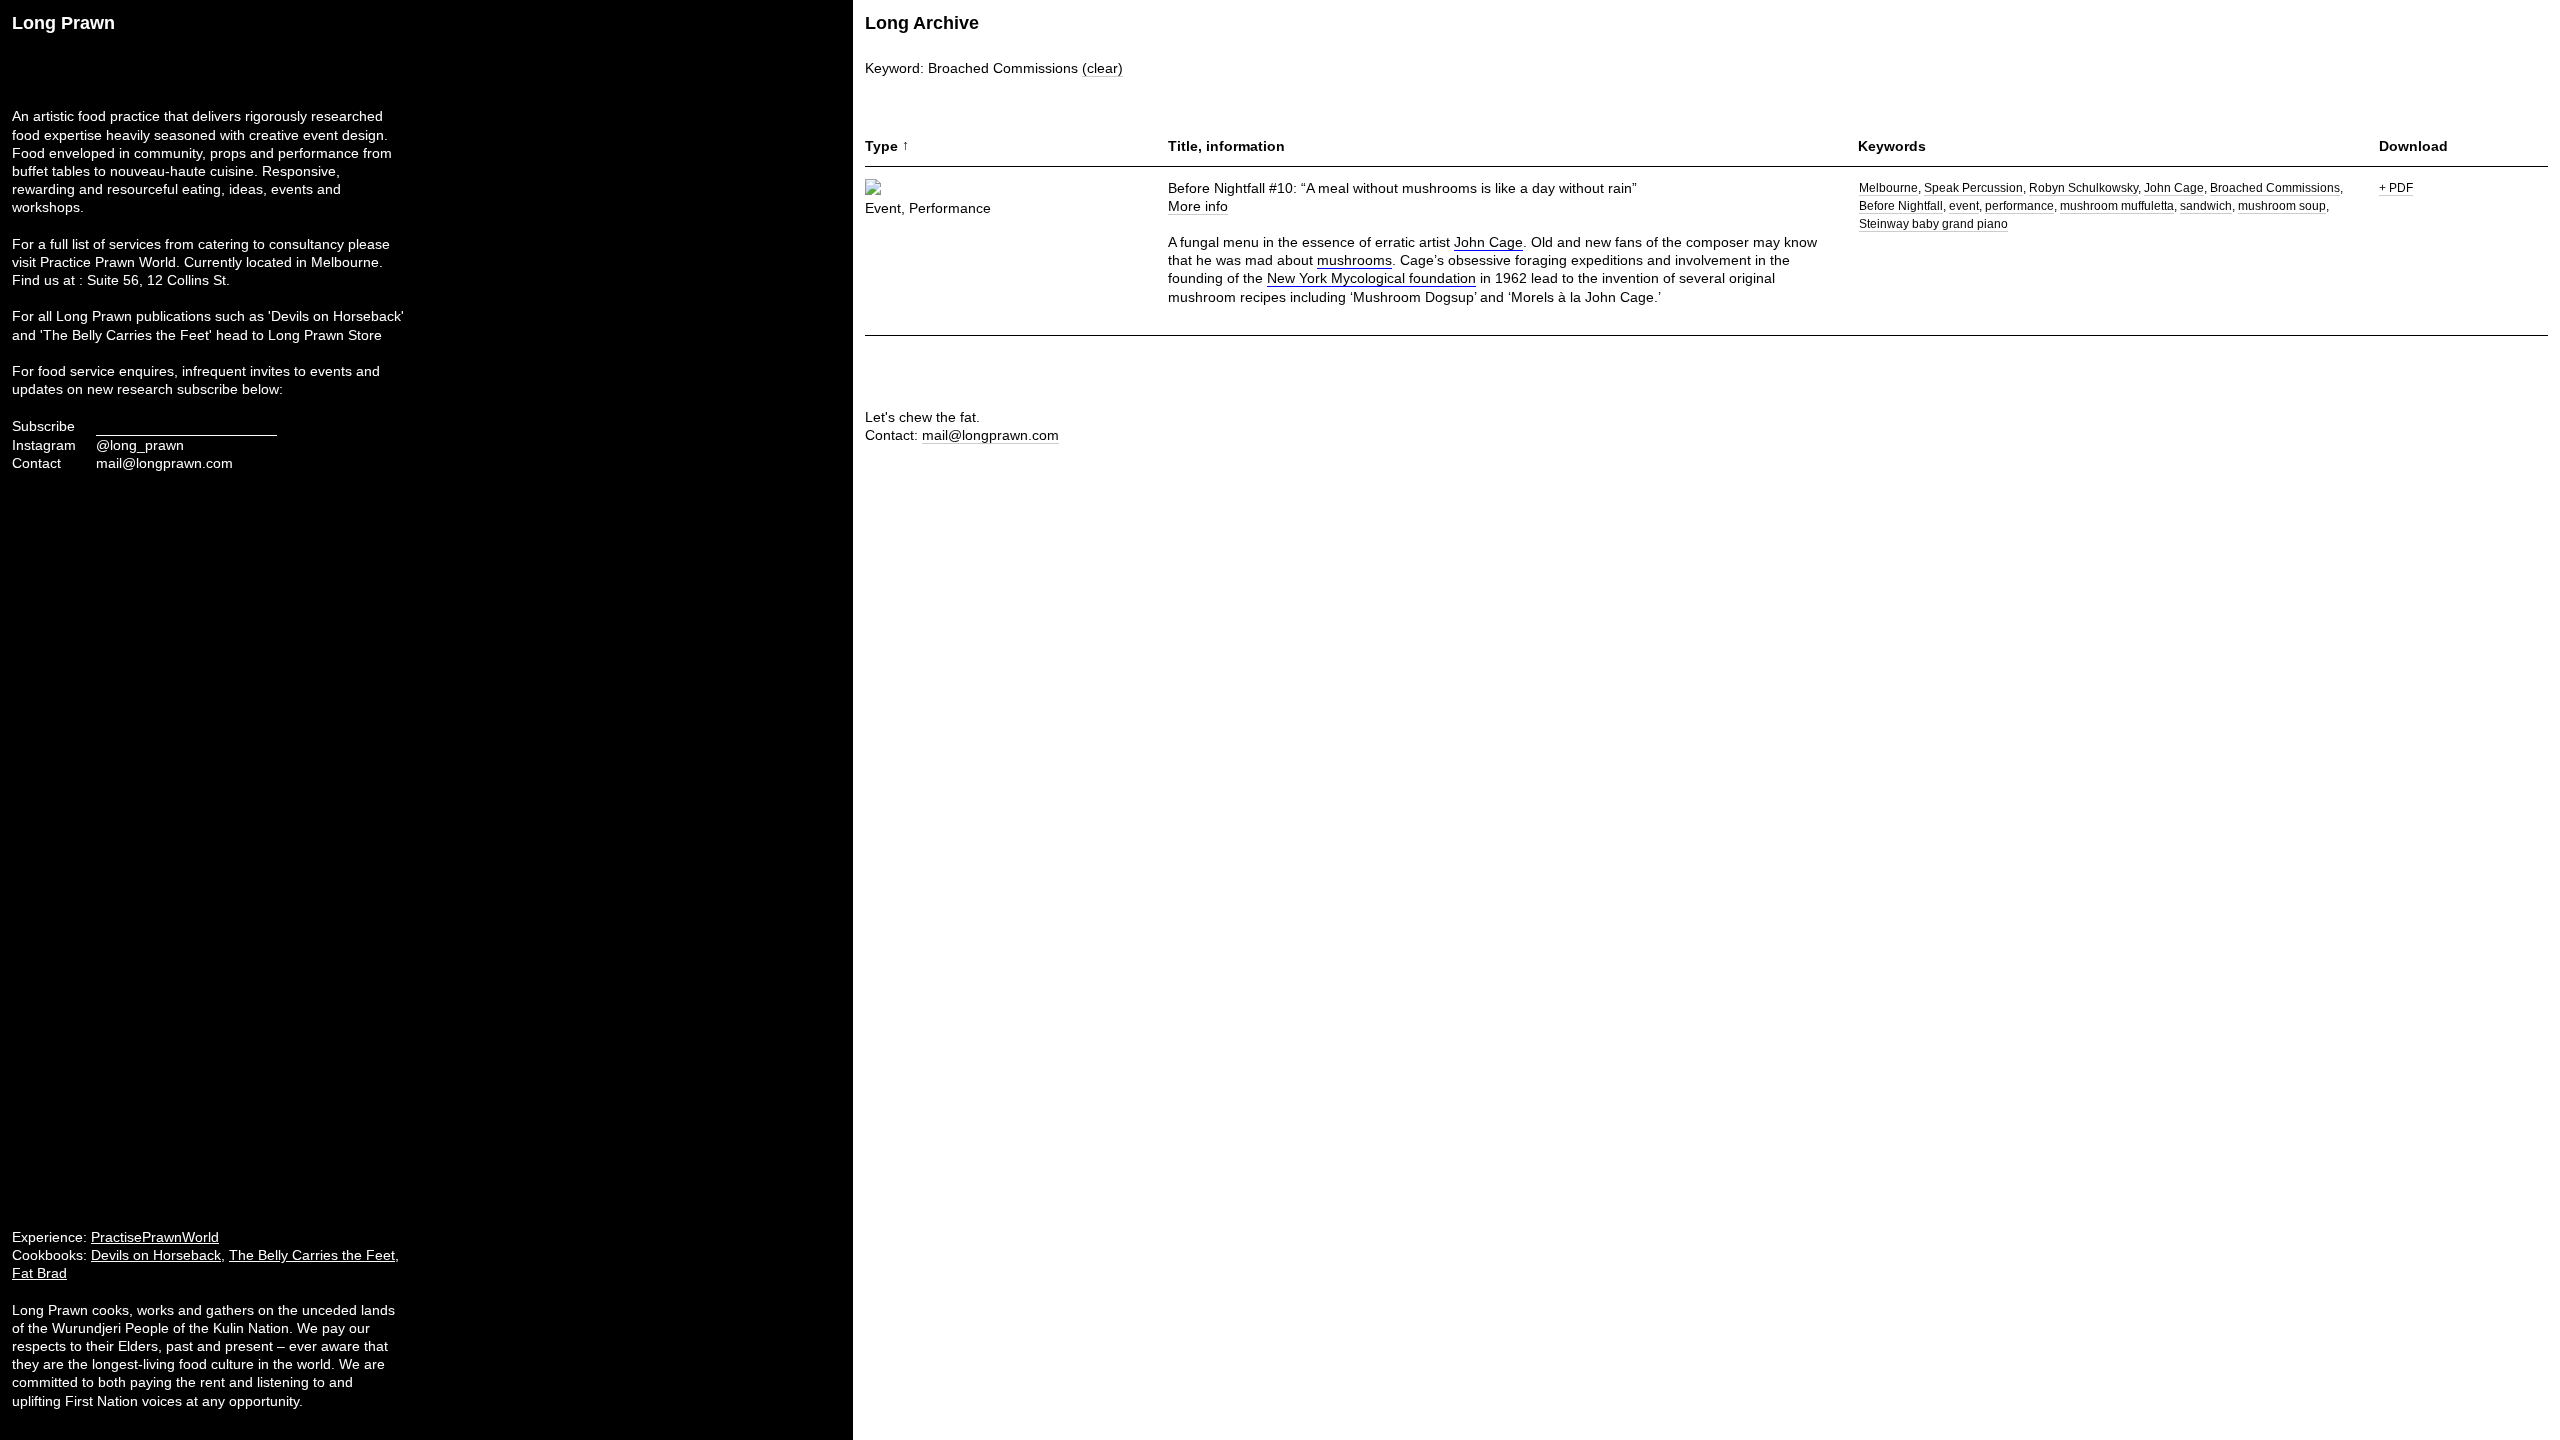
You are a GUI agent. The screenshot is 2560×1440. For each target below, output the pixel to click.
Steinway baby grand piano (1933, 224)
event (1964, 206)
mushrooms (1354, 260)
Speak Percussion (1973, 188)
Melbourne (1888, 188)
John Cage (1488, 242)
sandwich (2206, 206)
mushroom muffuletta (2117, 206)
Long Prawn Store (325, 335)
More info (1198, 206)
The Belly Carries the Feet (312, 1255)
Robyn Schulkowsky (2083, 188)
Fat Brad (39, 1273)
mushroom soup (2282, 206)
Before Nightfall (1901, 206)
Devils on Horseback (156, 1255)
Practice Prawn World (108, 262)
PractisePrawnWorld (155, 1237)
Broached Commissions (2275, 188)
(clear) (1102, 68)
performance (2019, 206)
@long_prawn (140, 445)
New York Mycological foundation (1371, 278)
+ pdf (2396, 188)
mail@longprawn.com (164, 463)
